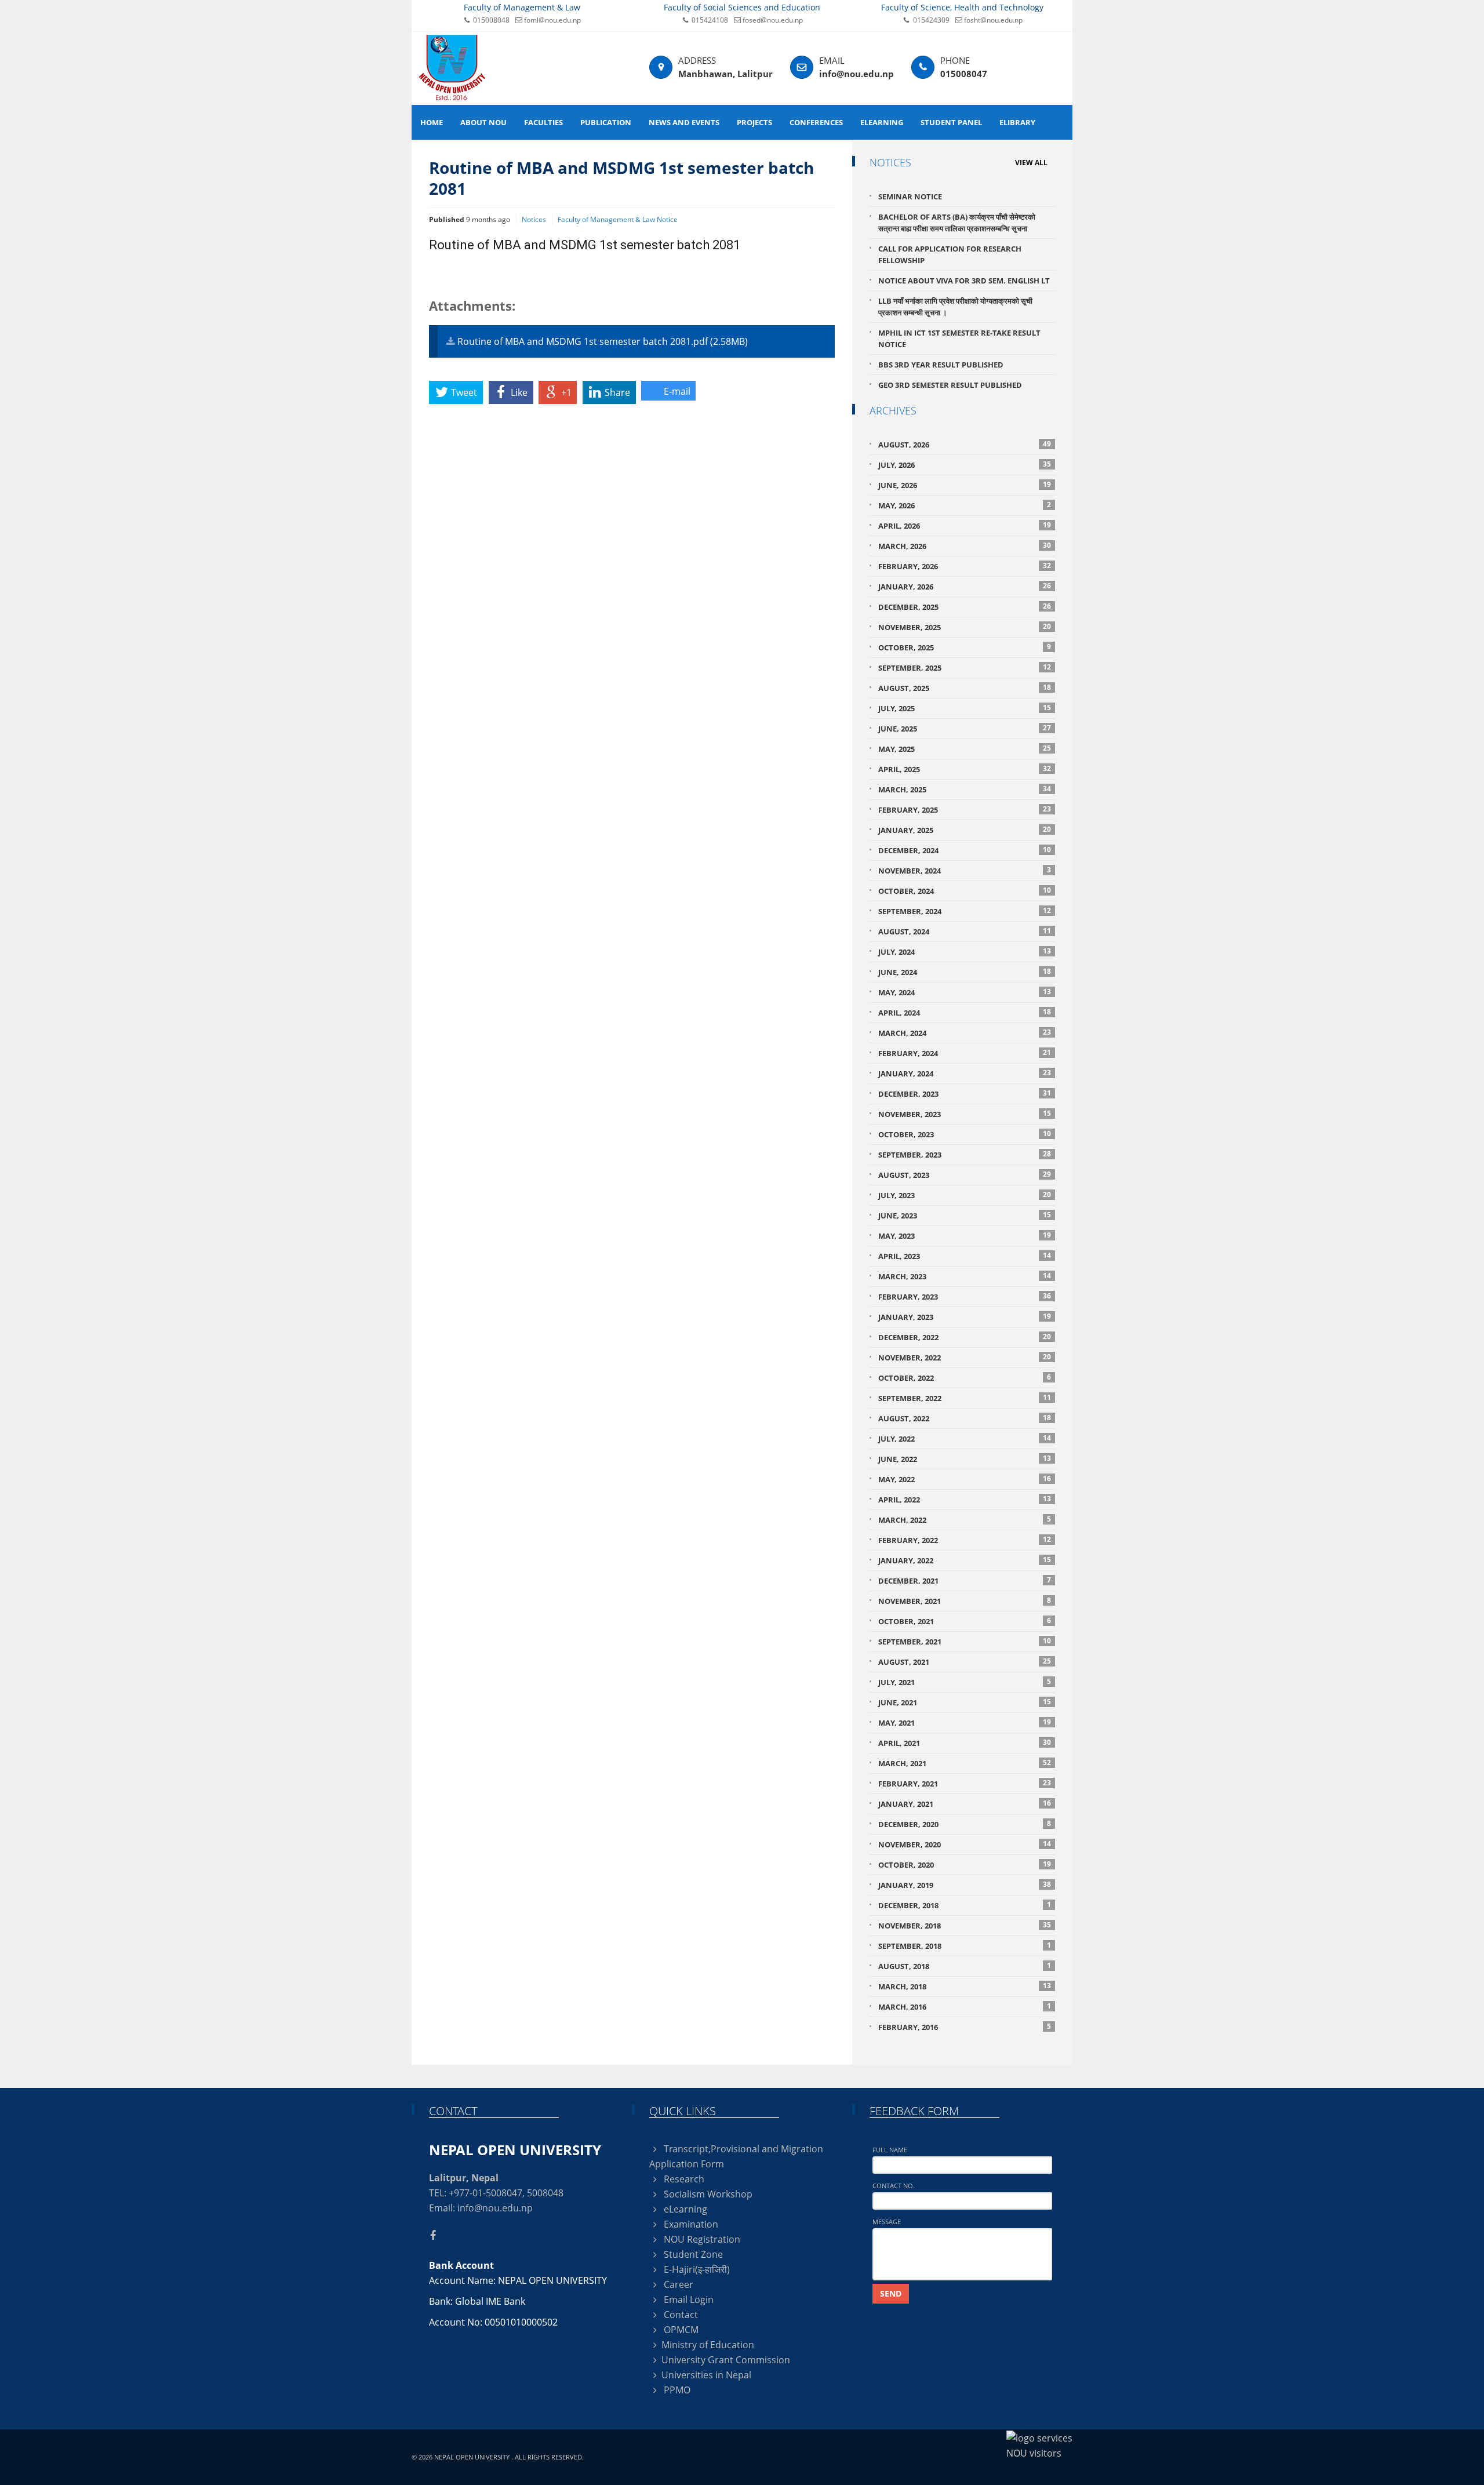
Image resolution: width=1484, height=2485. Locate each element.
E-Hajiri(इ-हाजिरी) (696, 2269)
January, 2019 (965, 1885)
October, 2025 (965, 647)
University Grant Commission (726, 2360)
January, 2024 (965, 1073)
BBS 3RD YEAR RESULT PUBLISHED (941, 365)
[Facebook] (437, 2235)
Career (677, 2284)
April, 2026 (965, 525)
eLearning (882, 122)
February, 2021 (965, 1783)
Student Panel (951, 122)
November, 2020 (965, 1844)
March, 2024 (965, 1033)
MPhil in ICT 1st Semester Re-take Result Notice (959, 339)
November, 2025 (965, 627)
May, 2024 (965, 992)
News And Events (684, 122)
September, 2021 (965, 1641)
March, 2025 (965, 789)
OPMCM (680, 2330)
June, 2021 (965, 1702)
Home (432, 122)
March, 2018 (965, 1986)
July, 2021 (965, 1682)
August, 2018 (965, 1966)
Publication (606, 122)
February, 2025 (965, 809)
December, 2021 (965, 1580)
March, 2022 (965, 1520)
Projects (754, 122)
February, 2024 (965, 1053)
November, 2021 (965, 1601)
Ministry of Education (708, 2345)
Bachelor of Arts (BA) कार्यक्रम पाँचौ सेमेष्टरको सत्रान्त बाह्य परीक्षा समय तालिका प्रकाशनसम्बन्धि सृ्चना (957, 223)
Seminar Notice (910, 197)
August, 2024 (965, 931)
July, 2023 (965, 1195)
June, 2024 (965, 972)
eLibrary (1017, 122)
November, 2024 (965, 870)
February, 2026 (965, 566)
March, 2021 (965, 1763)
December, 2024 (965, 850)
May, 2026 (965, 505)
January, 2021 (965, 1804)
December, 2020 (965, 1824)
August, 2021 (965, 1662)
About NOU (483, 122)
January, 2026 (965, 586)
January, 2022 (965, 1560)
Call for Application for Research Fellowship (950, 254)
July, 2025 (965, 708)
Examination (690, 2224)
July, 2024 (965, 952)
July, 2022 (965, 1438)
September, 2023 (965, 1154)
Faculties (543, 122)
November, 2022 (965, 1357)
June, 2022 (965, 1459)
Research (683, 2179)
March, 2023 (965, 1276)
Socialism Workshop (707, 2194)
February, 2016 (965, 2027)
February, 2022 (965, 1540)
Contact (680, 2315)
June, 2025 (965, 728)
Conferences (816, 122)
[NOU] (452, 67)
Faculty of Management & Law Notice (618, 219)
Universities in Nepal (706, 2375)
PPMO (676, 2390)
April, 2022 (965, 1499)
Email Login (688, 2300)
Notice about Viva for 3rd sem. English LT (964, 281)
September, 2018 (965, 1946)
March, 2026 (965, 546)
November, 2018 (965, 1925)
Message (887, 2222)
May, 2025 (965, 749)
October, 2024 (965, 891)
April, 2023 (965, 1256)
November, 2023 (965, 1114)
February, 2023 (965, 1296)
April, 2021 (965, 1743)
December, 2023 (965, 1094)
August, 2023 (965, 1175)
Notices (534, 219)
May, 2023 (965, 1236)
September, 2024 (965, 911)
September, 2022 (965, 1398)
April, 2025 (965, 769)
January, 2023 (965, 1317)
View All (1031, 163)
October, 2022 (965, 1378)
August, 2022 (965, 1418)
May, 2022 (965, 1479)
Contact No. (894, 2186)
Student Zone (692, 2254)
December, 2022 (965, 1337)
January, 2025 (965, 830)
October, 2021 (965, 1621)
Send (891, 2293)
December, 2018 (965, 1905)
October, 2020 (965, 1864)
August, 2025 (965, 688)
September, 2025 (965, 667)
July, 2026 (965, 465)
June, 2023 (965, 1215)
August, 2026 (965, 444)
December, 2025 (965, 607)
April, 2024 (965, 1012)
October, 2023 (965, 1134)
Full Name (890, 2150)
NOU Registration (701, 2239)
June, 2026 (965, 485)
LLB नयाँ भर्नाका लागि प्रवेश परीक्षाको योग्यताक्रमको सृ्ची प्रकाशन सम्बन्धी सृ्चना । (955, 307)
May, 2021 (965, 1722)
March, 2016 (965, 2006)
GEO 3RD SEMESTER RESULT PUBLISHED (950, 385)
